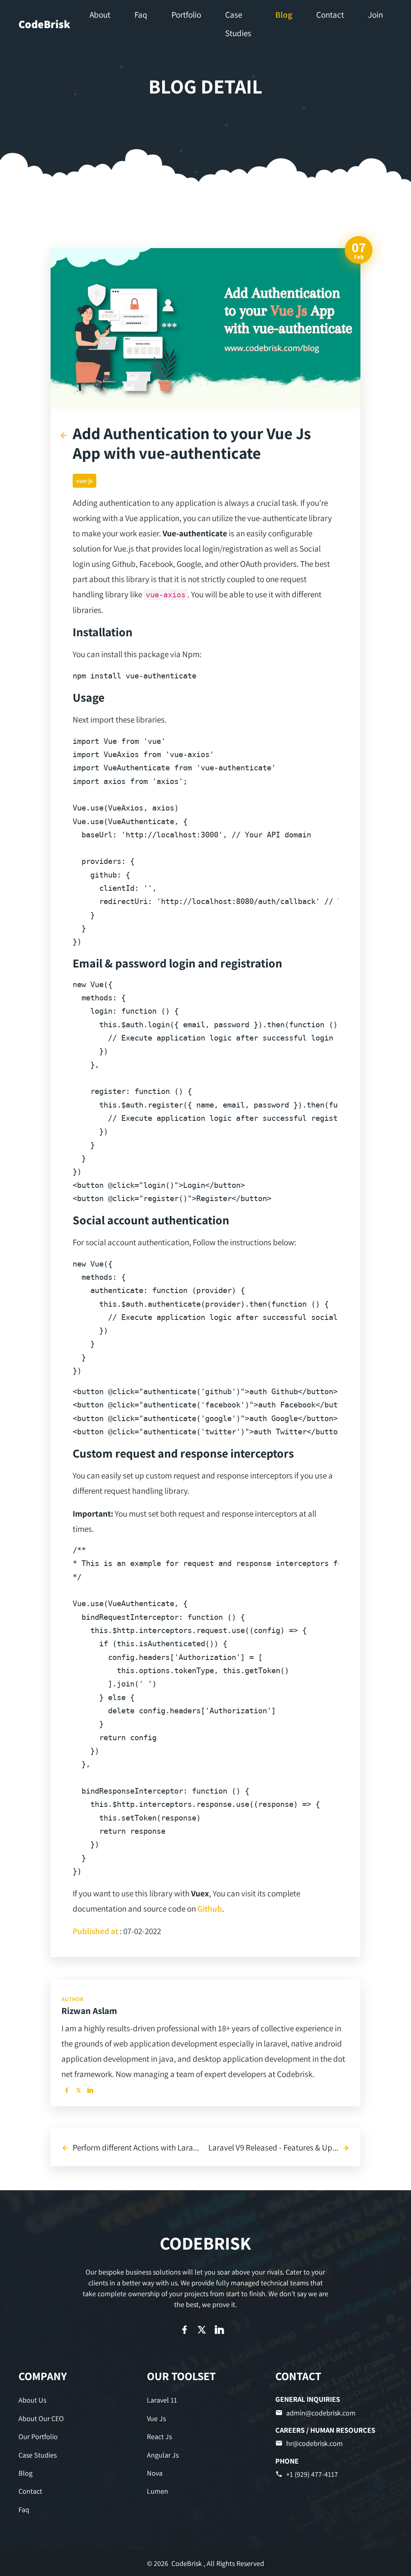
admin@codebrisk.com (321, 2413)
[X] (78, 2090)
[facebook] (66, 2090)
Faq (24, 2510)
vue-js (84, 481)
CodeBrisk (44, 24)
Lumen (158, 2491)
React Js (159, 2437)
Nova (155, 2473)
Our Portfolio (38, 2437)
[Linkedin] (91, 2090)
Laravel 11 (162, 2400)
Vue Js (156, 2418)
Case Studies (38, 2455)
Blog (25, 2473)
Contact (30, 2491)
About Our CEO (41, 2418)
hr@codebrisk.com (314, 2443)
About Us (32, 2400)
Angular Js (163, 2455)
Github (210, 1908)
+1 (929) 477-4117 (312, 2474)
